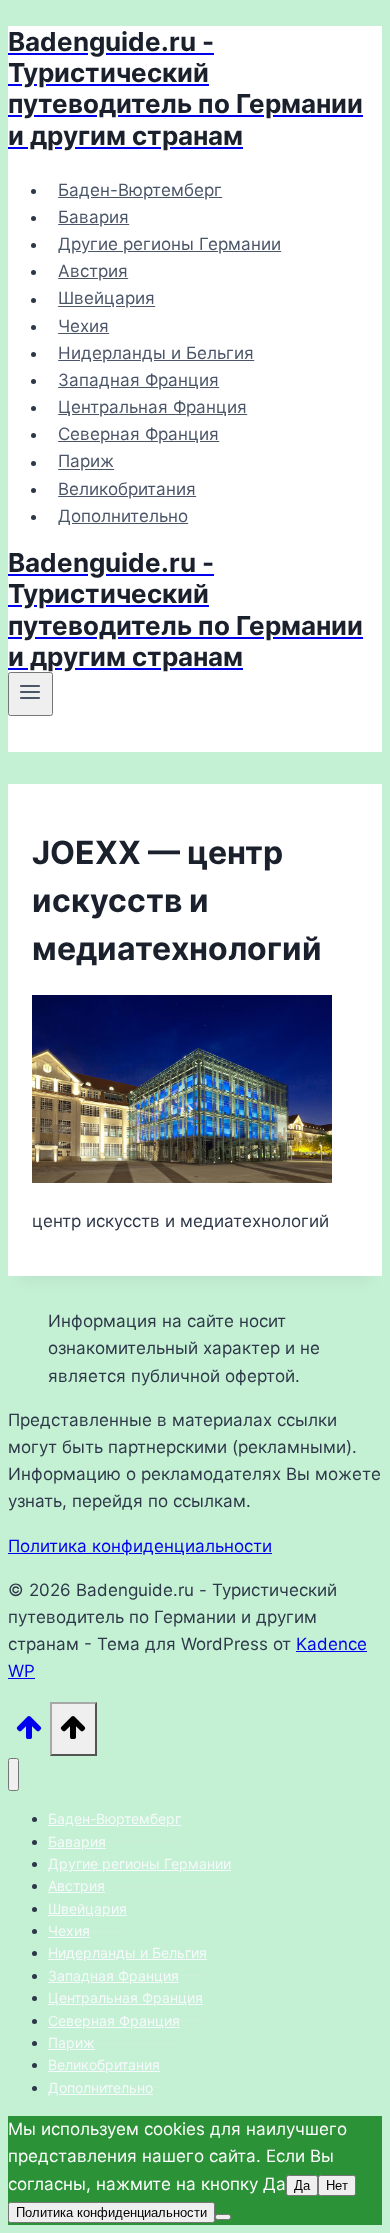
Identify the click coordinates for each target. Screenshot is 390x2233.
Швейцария (106, 299)
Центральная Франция (152, 407)
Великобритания (127, 489)
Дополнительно (123, 516)
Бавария (93, 217)
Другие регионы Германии (169, 244)
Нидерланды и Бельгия (156, 353)
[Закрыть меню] (13, 1774)
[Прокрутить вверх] (29, 1732)
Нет (337, 2185)
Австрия (93, 271)
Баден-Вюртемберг (140, 190)
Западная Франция (138, 380)
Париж (86, 462)
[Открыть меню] (30, 694)
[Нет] (223, 2217)
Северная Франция (138, 434)
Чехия (83, 326)
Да (302, 2185)
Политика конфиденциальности (140, 1546)
